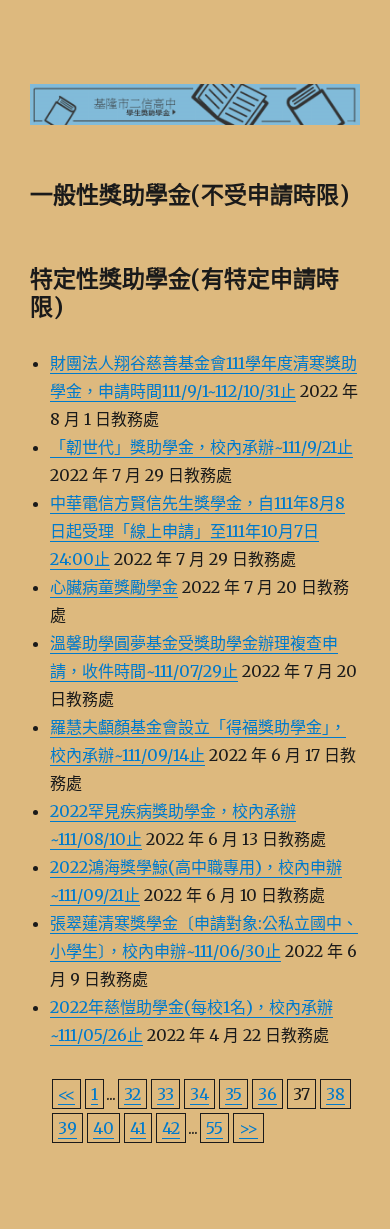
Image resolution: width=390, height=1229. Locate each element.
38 (335, 1094)
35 (233, 1094)
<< (66, 1094)
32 (132, 1094)
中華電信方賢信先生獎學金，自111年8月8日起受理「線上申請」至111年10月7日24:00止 (197, 531)
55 (214, 1128)
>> (248, 1128)
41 (138, 1128)
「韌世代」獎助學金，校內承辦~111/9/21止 (201, 447)
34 (199, 1094)
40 (103, 1128)
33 (165, 1094)
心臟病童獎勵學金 (114, 587)
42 (171, 1128)
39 (67, 1128)
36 (267, 1094)
